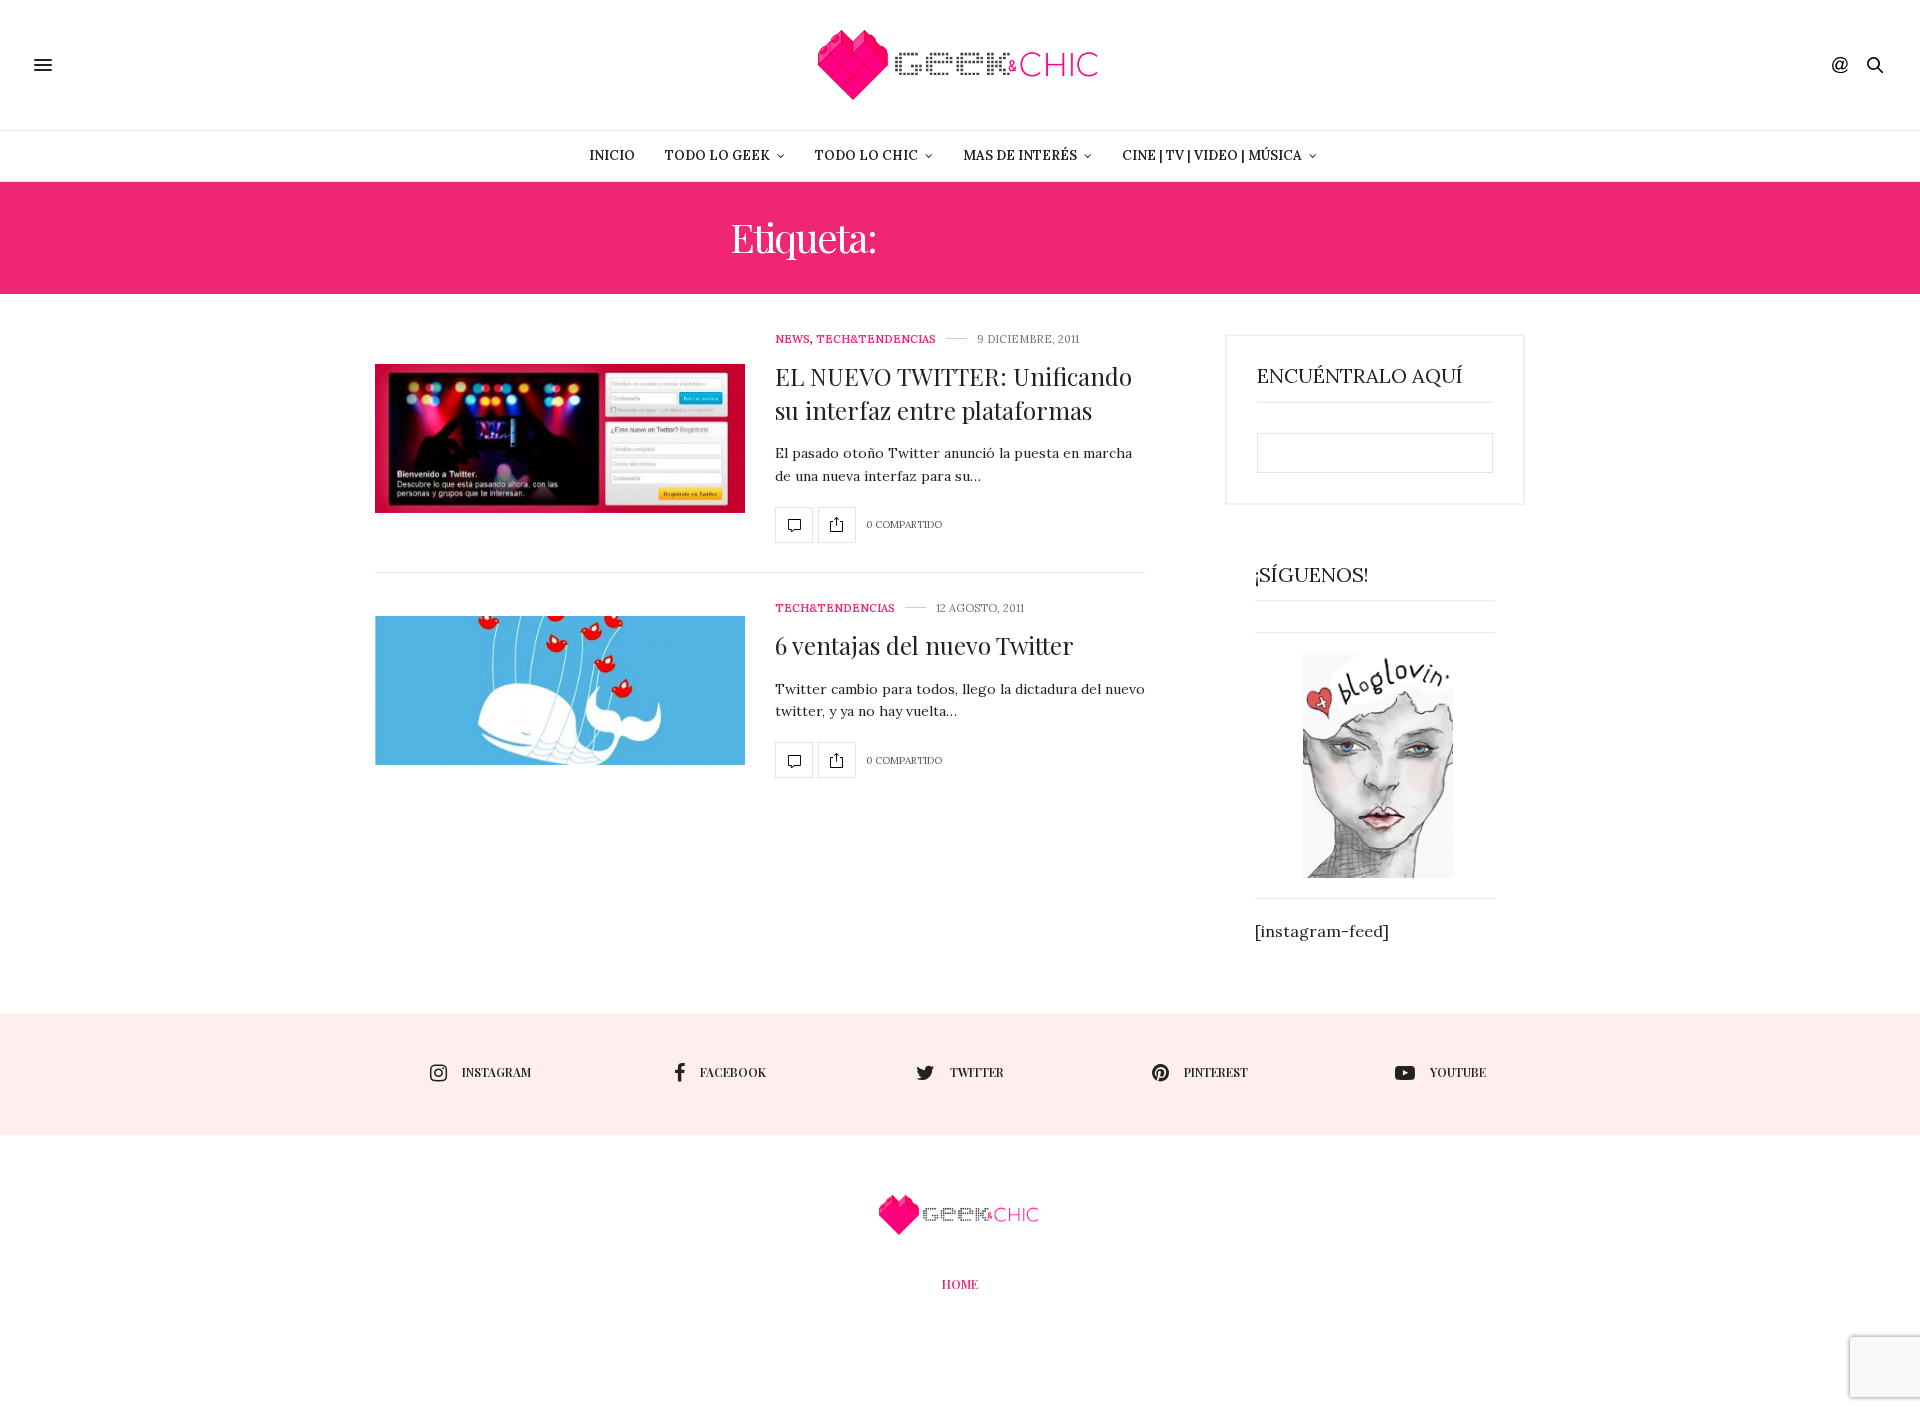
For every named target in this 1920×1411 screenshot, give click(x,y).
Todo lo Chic (866, 155)
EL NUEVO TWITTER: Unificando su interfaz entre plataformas (953, 393)
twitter (977, 1072)
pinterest (1216, 1072)
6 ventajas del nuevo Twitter (924, 645)
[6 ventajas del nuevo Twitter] (560, 690)
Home (960, 1284)
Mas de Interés (1020, 155)
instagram (496, 1072)
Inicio (612, 155)
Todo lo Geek (717, 155)
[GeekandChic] (959, 65)
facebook (733, 1072)
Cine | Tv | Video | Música (1212, 155)
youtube (1458, 1072)
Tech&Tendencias (876, 339)
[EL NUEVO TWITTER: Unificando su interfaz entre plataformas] (560, 438)
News (792, 339)
